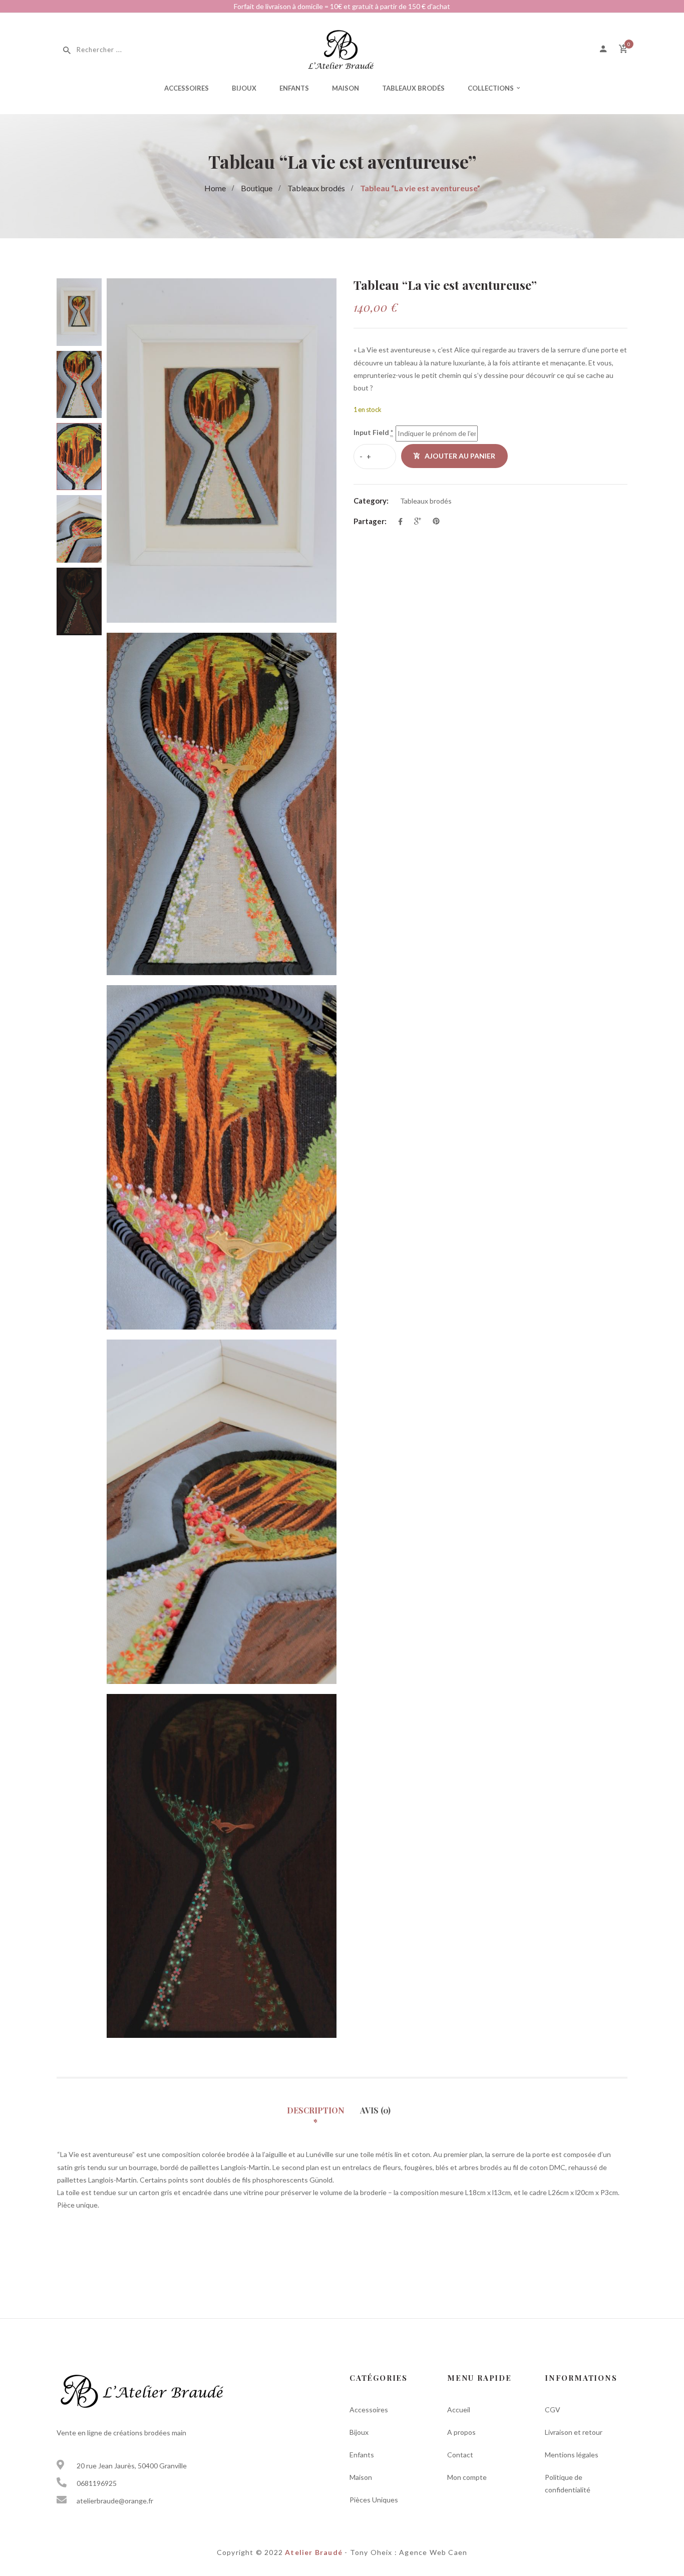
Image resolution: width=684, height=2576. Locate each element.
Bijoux (244, 88)
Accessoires (187, 88)
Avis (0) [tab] (375, 2110)
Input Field (373, 432)
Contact (460, 2455)
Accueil (459, 2410)
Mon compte (467, 2477)
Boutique (257, 188)
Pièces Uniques (374, 2500)
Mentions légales (572, 2455)
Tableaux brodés (413, 88)
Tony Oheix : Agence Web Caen (409, 2552)
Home (215, 188)
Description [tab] (316, 2110)
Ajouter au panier (460, 456)
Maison (346, 88)
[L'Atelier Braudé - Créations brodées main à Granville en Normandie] (342, 48)
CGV (553, 2410)
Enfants (294, 88)
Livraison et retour (574, 2432)
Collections (491, 88)
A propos (461, 2432)
